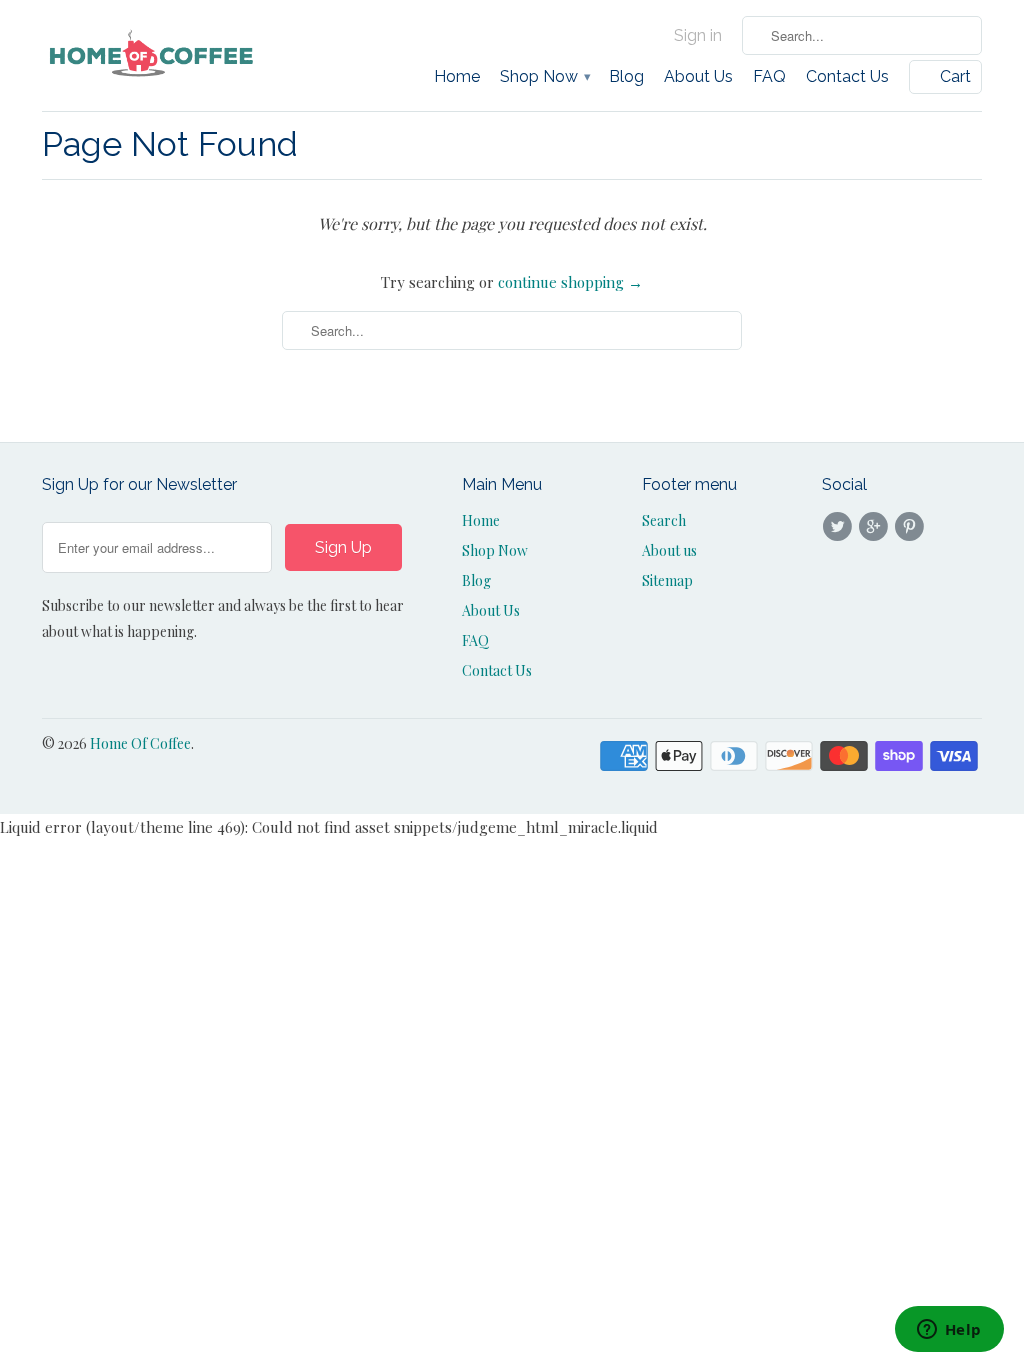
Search (664, 520)
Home (457, 77)
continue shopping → (570, 282)
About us (669, 550)
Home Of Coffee (140, 743)
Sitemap (667, 580)
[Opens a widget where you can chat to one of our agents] (949, 1331)
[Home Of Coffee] (152, 54)
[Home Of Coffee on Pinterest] (913, 527)
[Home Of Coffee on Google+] (876, 527)
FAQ (769, 77)
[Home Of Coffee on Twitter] (840, 527)
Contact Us (847, 77)
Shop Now (544, 77)
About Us (698, 77)
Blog (626, 77)
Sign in (698, 36)
